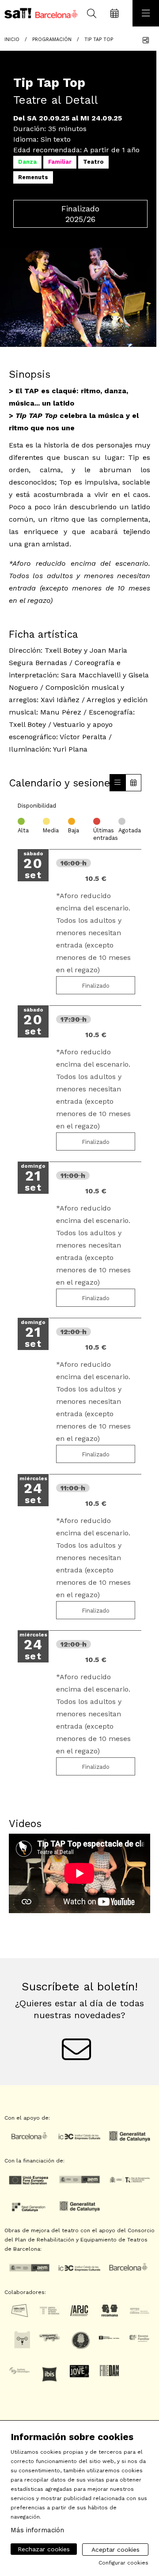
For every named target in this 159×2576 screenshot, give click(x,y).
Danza (27, 162)
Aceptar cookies (115, 2550)
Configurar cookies (123, 2563)
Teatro (93, 162)
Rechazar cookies (44, 2549)
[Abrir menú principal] (146, 13)
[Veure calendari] (133, 783)
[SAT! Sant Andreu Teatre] (39, 13)
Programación (52, 39)
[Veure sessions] (117, 783)
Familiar (60, 162)
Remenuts (33, 177)
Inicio (12, 39)
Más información (37, 2530)
